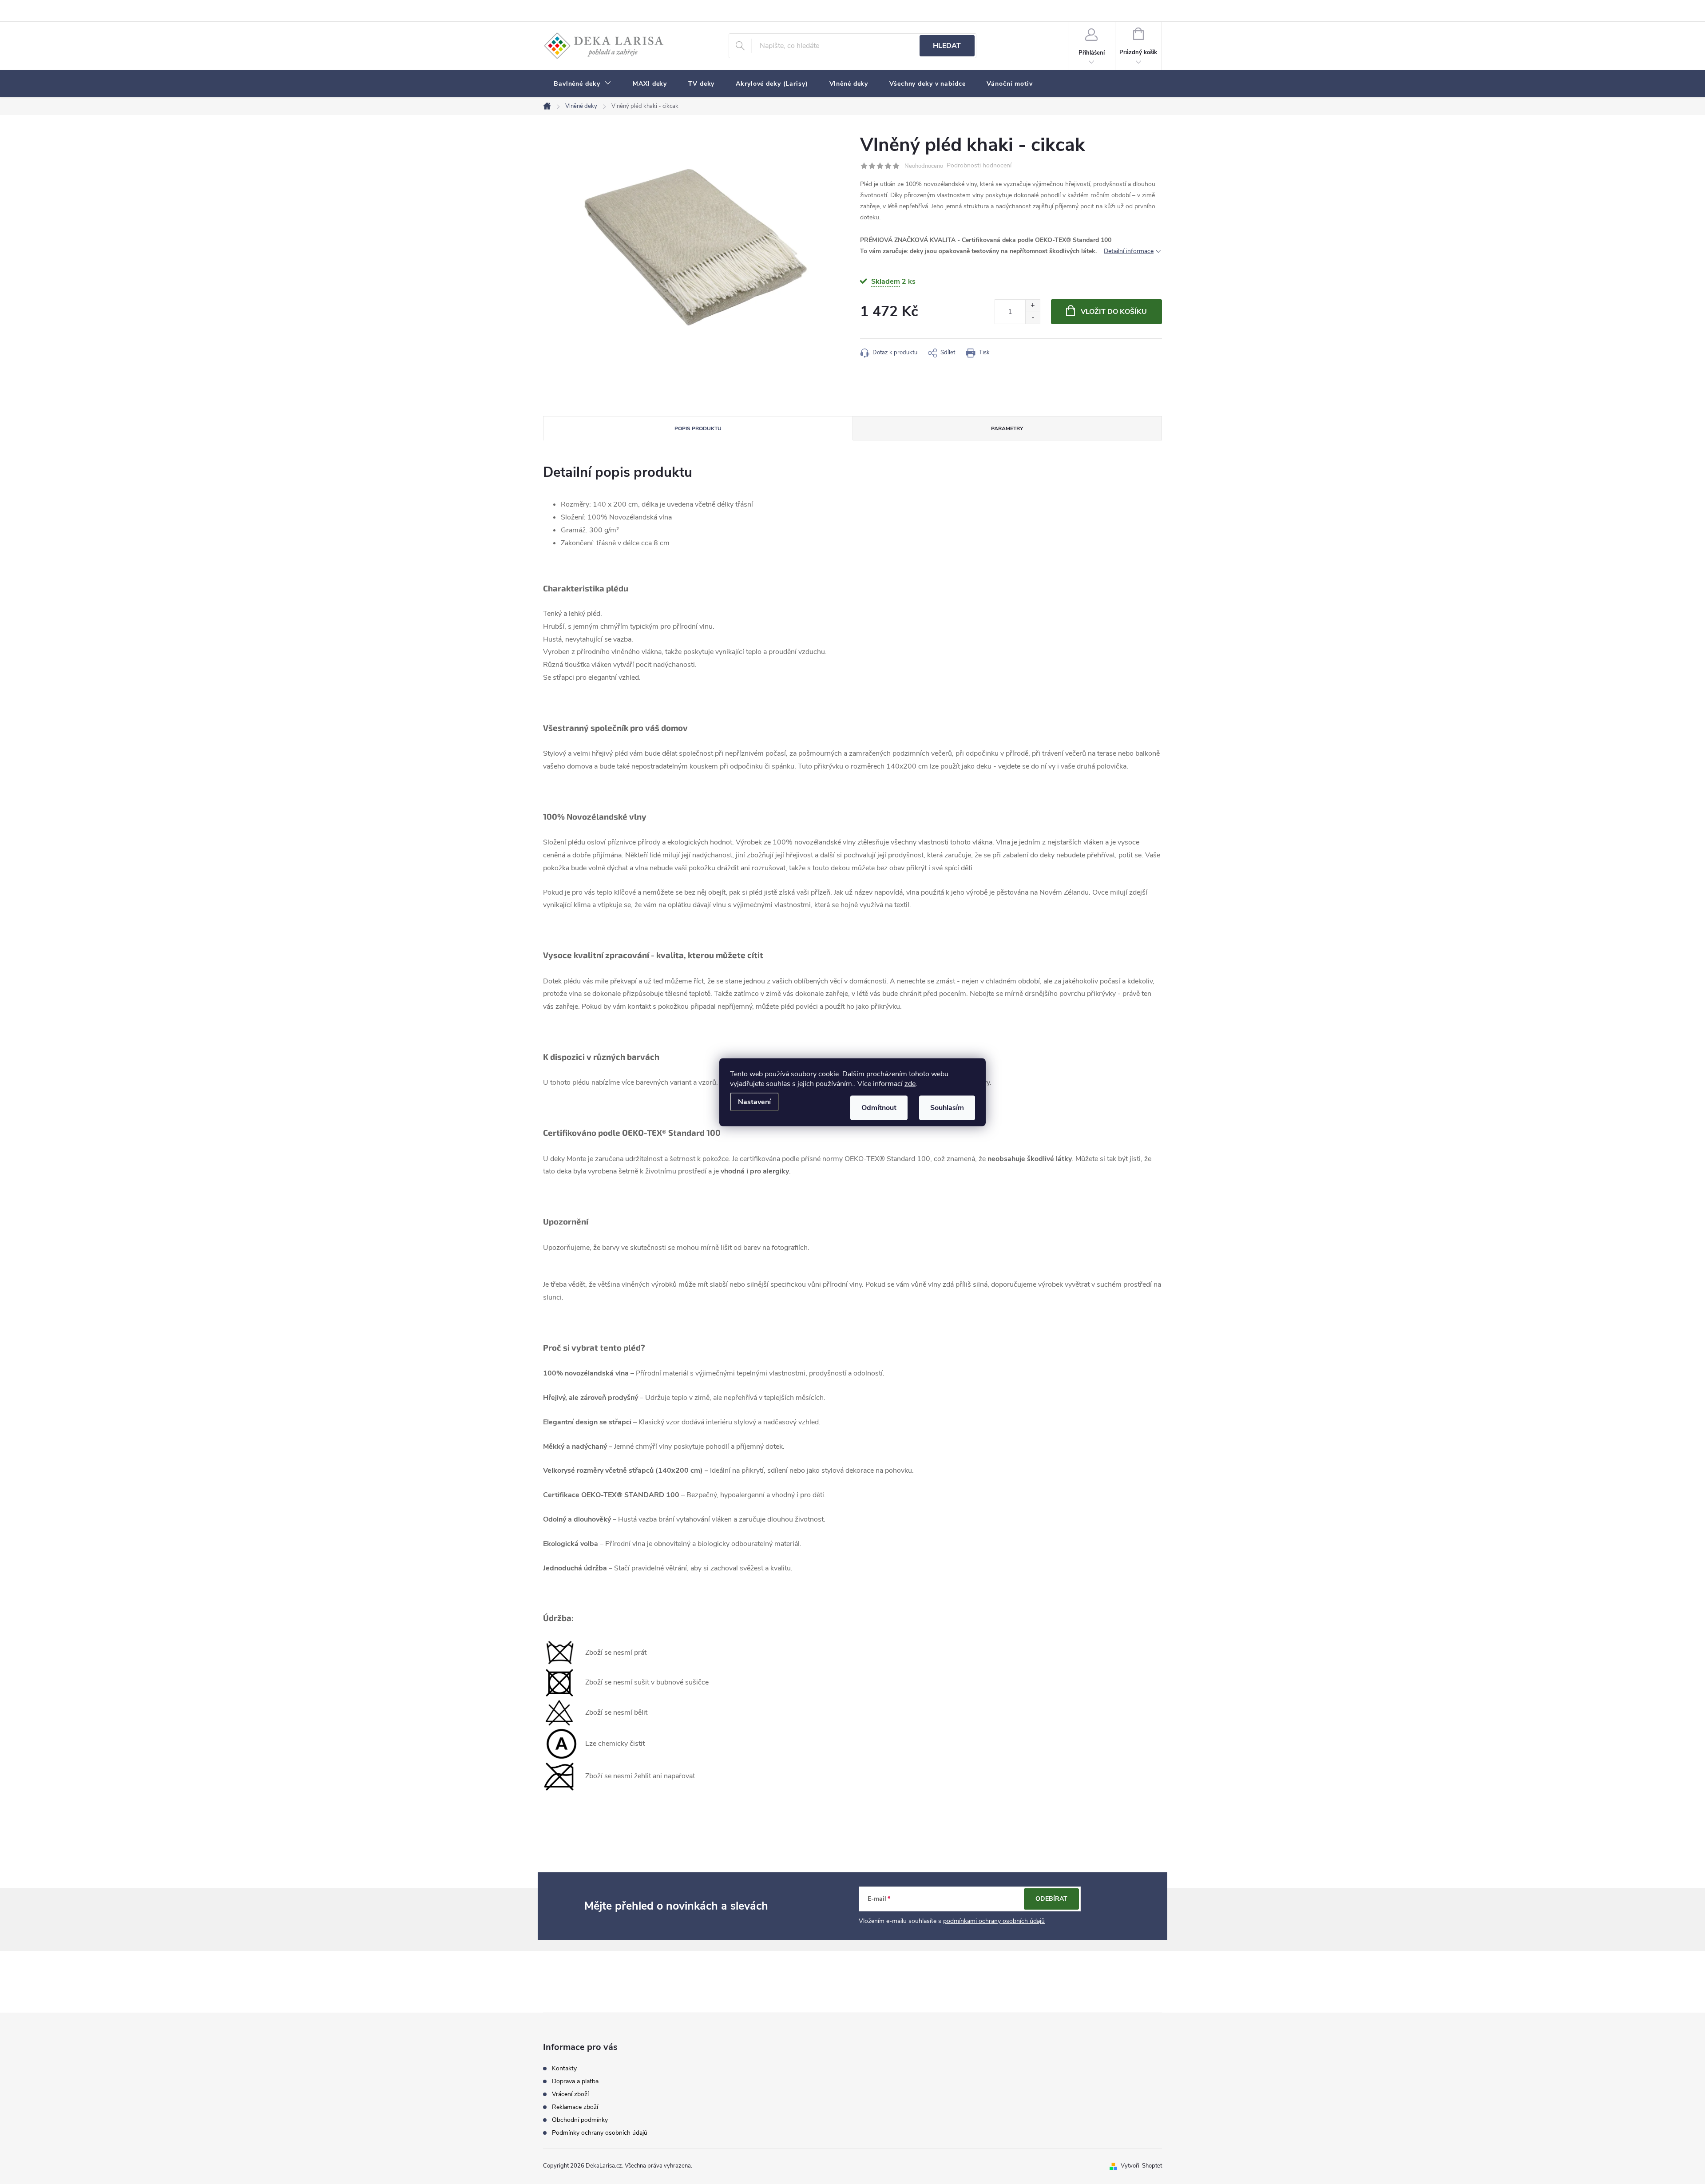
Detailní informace (1129, 251)
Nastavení (754, 1102)
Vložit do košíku (1114, 312)
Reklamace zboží (575, 2107)
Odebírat (1051, 1899)
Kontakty (564, 2069)
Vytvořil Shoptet (1141, 2166)
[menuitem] (583, 84)
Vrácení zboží (570, 2094)
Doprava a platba (575, 2081)
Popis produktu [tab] (698, 428)
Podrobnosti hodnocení (979, 166)
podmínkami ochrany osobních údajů (994, 1921)
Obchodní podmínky (580, 2120)
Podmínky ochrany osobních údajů (600, 2133)
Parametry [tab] (1007, 428)
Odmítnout (879, 1107)
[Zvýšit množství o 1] (1033, 306)
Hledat (947, 46)
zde (910, 1083)
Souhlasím (947, 1107)
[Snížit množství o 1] (1033, 318)
